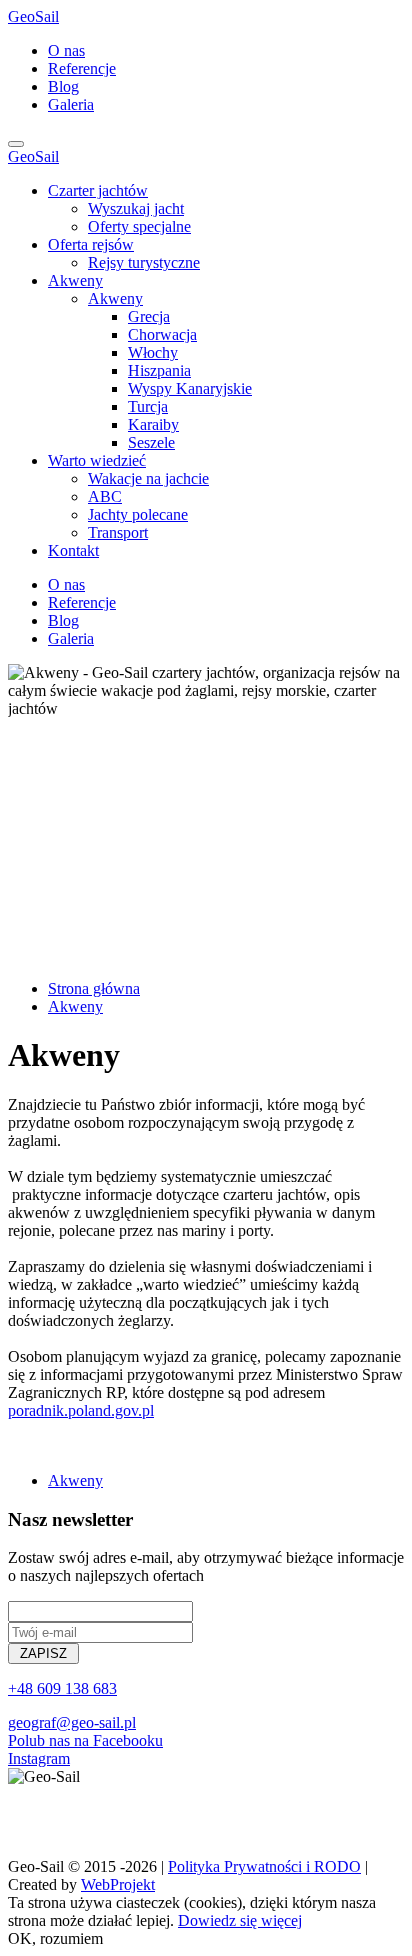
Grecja (149, 316)
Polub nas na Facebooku (85, 1740)
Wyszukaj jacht (136, 208)
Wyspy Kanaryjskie (190, 388)
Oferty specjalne (139, 226)
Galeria (71, 104)
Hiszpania (159, 370)
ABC (105, 496)
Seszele (151, 442)
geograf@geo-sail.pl (72, 1722)
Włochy (153, 352)
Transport (118, 532)
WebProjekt (118, 1884)
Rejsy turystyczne (144, 262)
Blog (63, 86)
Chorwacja (162, 334)
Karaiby (153, 424)
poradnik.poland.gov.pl (81, 1410)
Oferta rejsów (91, 244)
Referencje (82, 68)
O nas (66, 50)
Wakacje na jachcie (148, 478)
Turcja (148, 406)
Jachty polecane (138, 514)
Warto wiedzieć (97, 460)
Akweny (75, 280)
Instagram (39, 1758)
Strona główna (94, 988)
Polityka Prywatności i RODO (264, 1866)
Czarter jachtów (98, 190)
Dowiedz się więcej (240, 1920)
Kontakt (73, 550)
